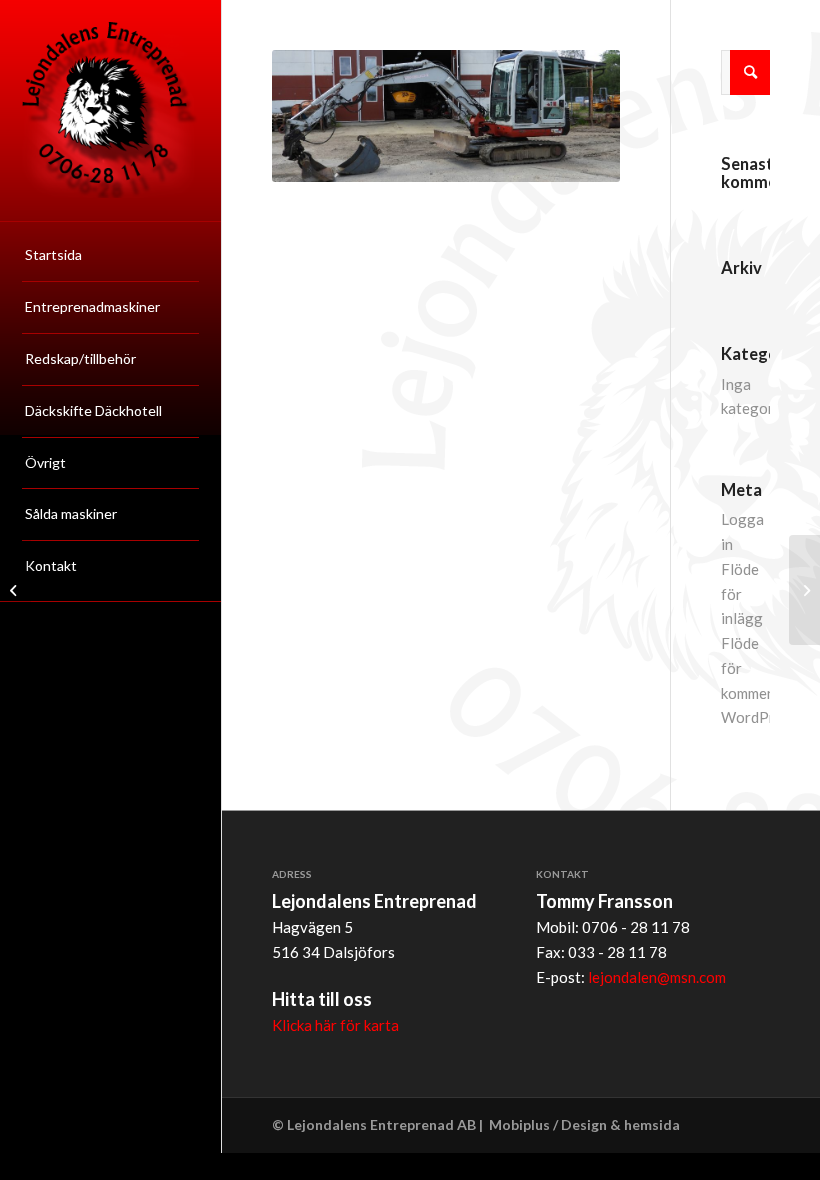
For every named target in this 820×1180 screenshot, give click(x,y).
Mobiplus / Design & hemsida (584, 1124)
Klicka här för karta (335, 1025)
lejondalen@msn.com (657, 977)
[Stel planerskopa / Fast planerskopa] (804, 590)
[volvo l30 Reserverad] (15, 590)
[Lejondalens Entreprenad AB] (110, 110)
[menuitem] (110, 256)
